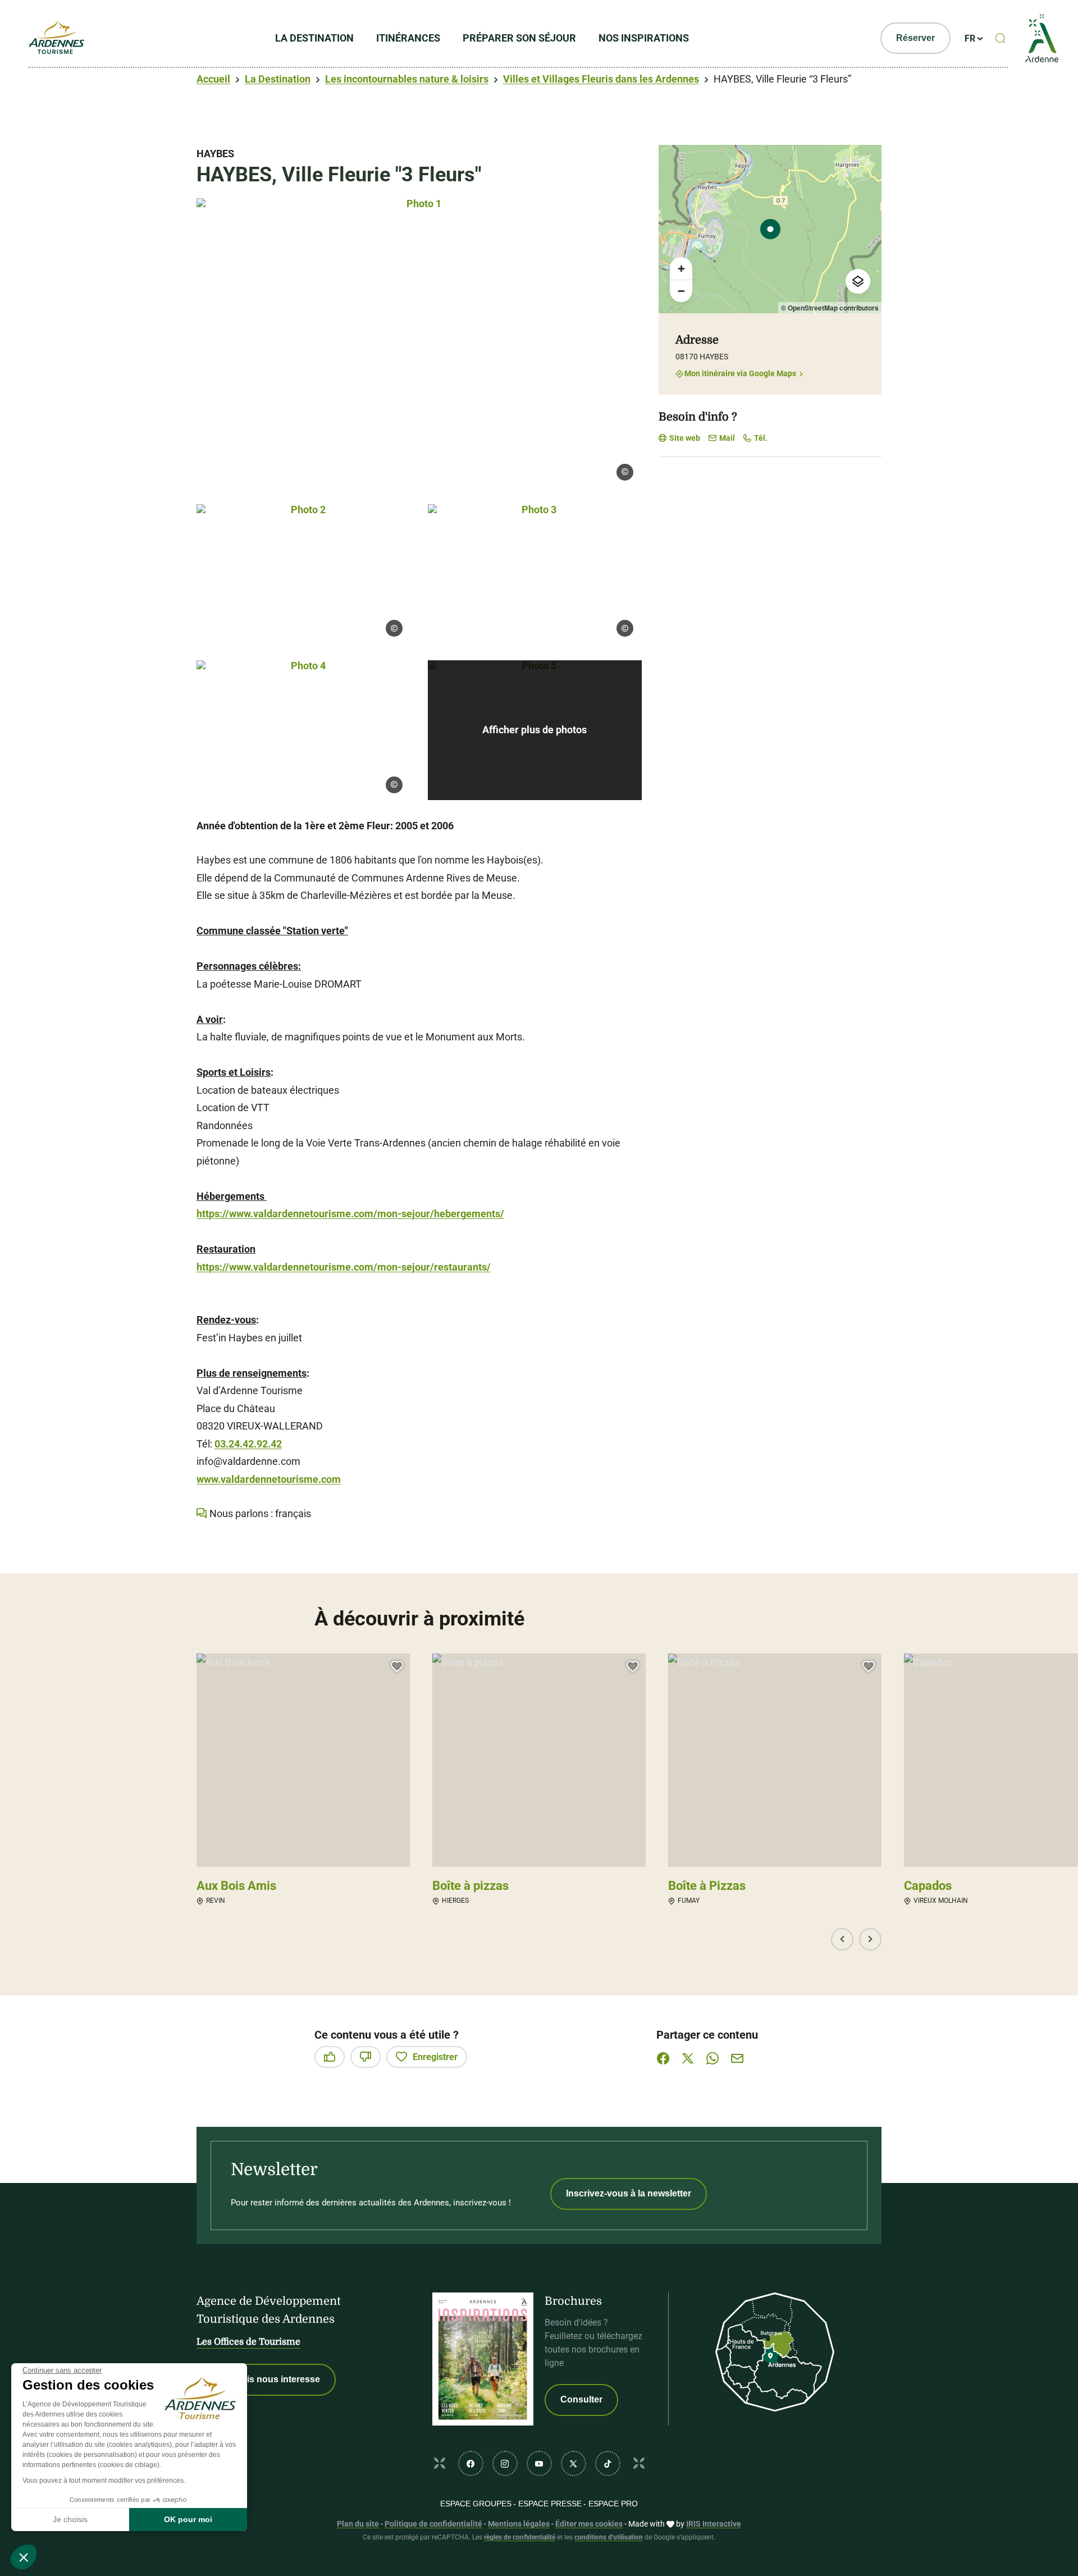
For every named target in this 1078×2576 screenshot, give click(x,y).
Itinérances (408, 38)
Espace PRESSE (550, 2504)
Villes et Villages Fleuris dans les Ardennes (601, 79)
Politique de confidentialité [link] (433, 2524)
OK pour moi (188, 2519)
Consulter (581, 2399)
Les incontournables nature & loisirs (407, 79)
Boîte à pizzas (471, 1886)
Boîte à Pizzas (707, 1886)
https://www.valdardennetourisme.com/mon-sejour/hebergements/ (350, 1214)
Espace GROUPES (476, 2504)
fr (970, 38)
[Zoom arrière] (681, 291)
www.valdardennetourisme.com (269, 1479)
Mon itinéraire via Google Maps (740, 374)
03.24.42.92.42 (248, 1444)
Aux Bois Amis (236, 1886)
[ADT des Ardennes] (56, 38)
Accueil (213, 79)
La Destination (314, 38)
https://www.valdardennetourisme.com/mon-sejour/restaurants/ (344, 1267)
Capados (928, 1886)
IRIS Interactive (714, 2524)
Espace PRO (613, 2504)
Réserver (915, 38)
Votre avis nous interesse (266, 2379)
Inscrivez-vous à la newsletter (629, 2193)
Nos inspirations (644, 38)
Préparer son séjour (519, 38)
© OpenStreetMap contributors (830, 308)
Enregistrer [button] (435, 2057)
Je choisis (70, 2519)
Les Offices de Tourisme (248, 2342)
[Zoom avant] (681, 268)
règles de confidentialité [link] (520, 2537)
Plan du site (358, 2524)
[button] (24, 2557)
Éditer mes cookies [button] (589, 2524)
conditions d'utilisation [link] (609, 2537)
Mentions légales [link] (519, 2524)
